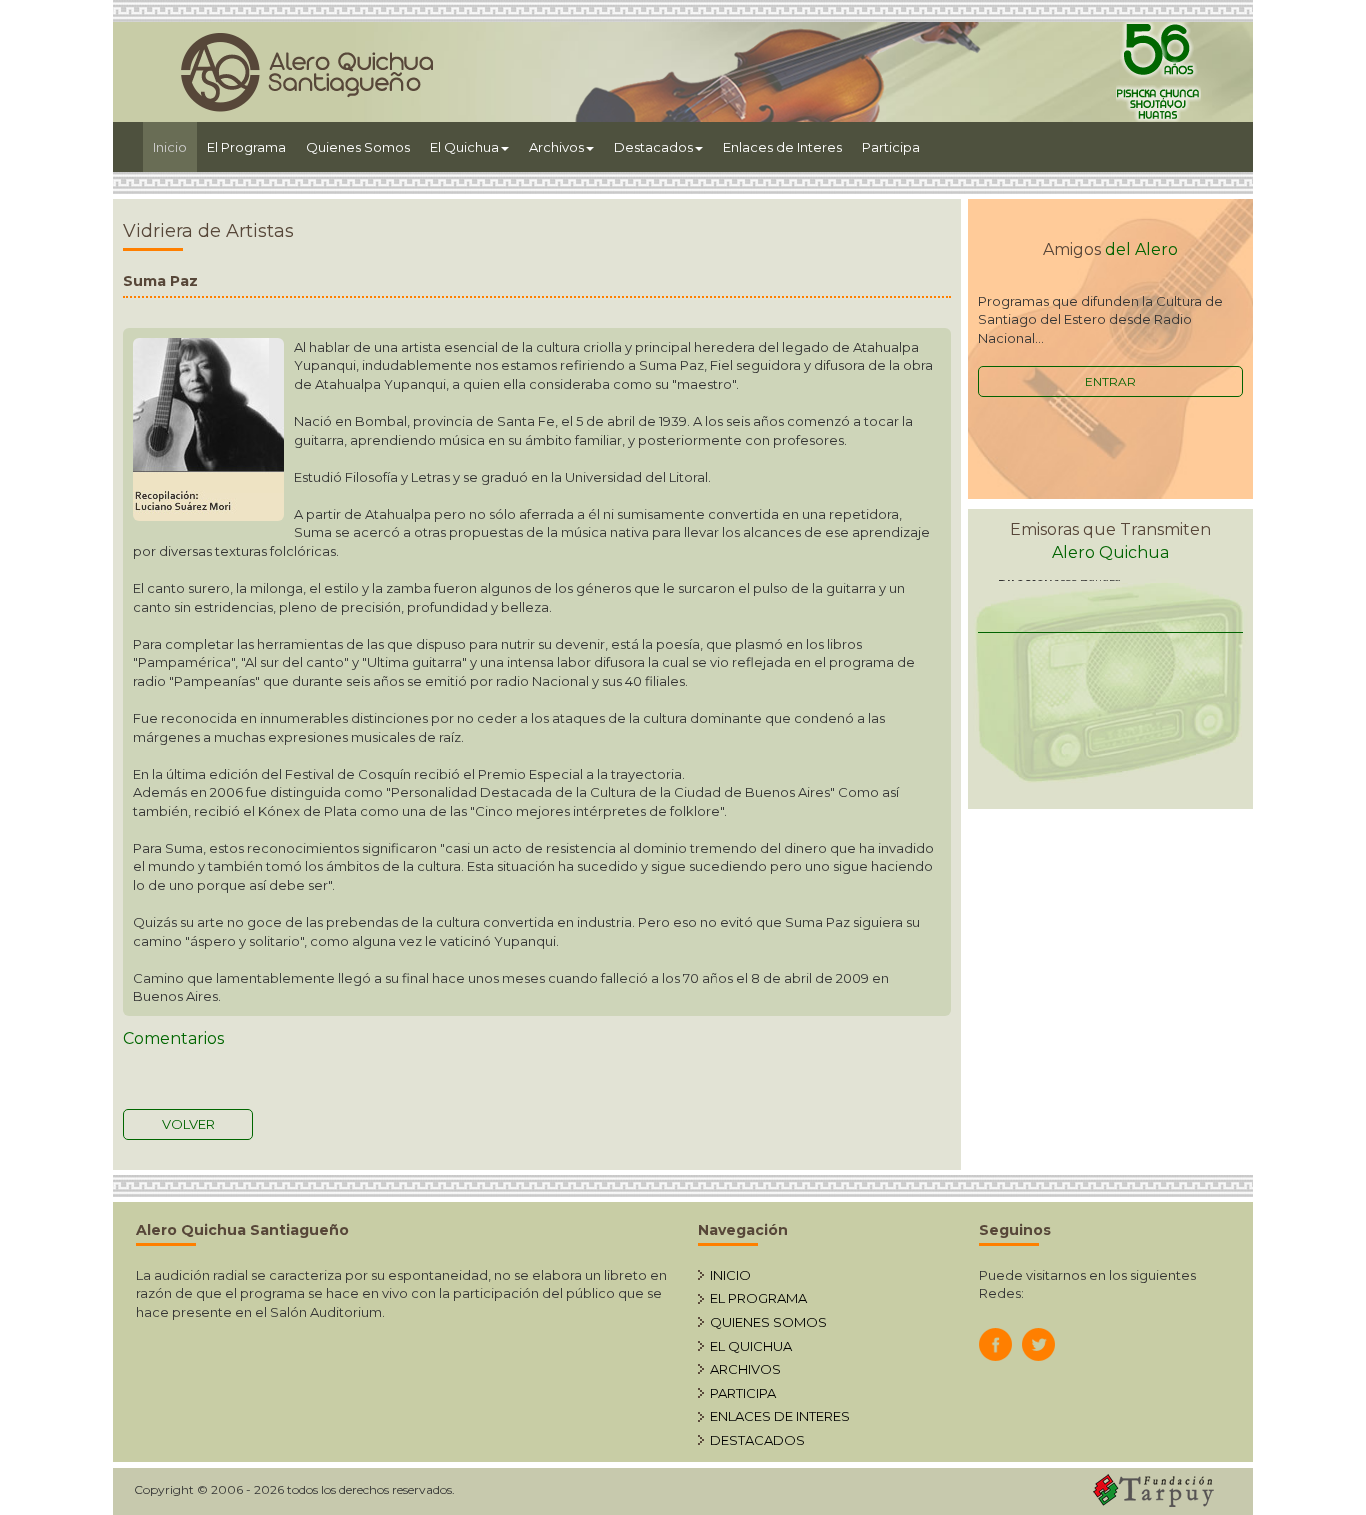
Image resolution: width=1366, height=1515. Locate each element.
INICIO (730, 1275)
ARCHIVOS (745, 1369)
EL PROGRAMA (758, 1298)
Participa (891, 147)
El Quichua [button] (464, 147)
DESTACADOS (757, 1440)
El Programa (246, 147)
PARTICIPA (743, 1393)
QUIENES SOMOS (768, 1322)
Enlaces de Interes (782, 147)
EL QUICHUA (751, 1346)
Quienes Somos (358, 147)
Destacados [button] (653, 147)
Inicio (175, 146)
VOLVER (188, 1124)
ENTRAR (1110, 381)
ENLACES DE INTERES (780, 1416)
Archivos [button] (556, 147)
